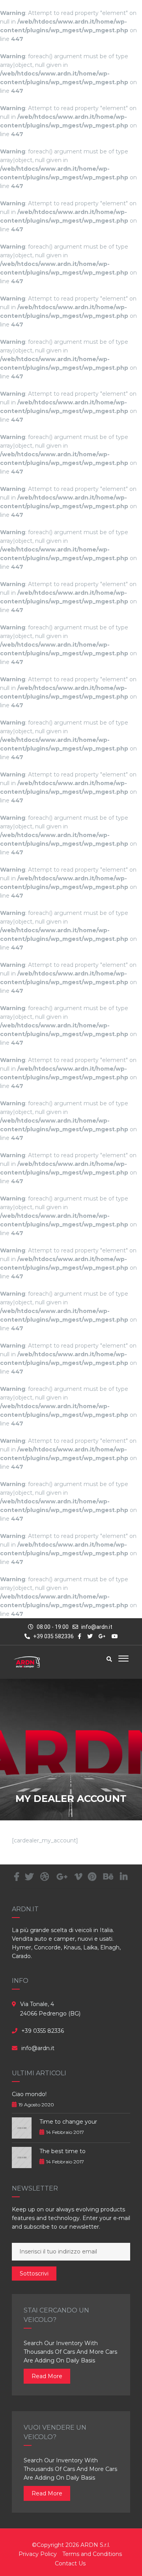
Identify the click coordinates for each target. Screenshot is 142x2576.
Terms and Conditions (92, 2554)
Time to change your (68, 2122)
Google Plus (62, 1877)
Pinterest (92, 1877)
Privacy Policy (38, 2554)
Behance (108, 1877)
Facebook (17, 1877)
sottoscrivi (34, 2274)
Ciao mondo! (29, 2094)
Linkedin (123, 1877)
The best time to (63, 2151)
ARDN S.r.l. (95, 2545)
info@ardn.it (97, 1627)
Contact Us (70, 2563)
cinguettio (29, 1877)
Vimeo (78, 1877)
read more (47, 2376)
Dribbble (45, 1877)
